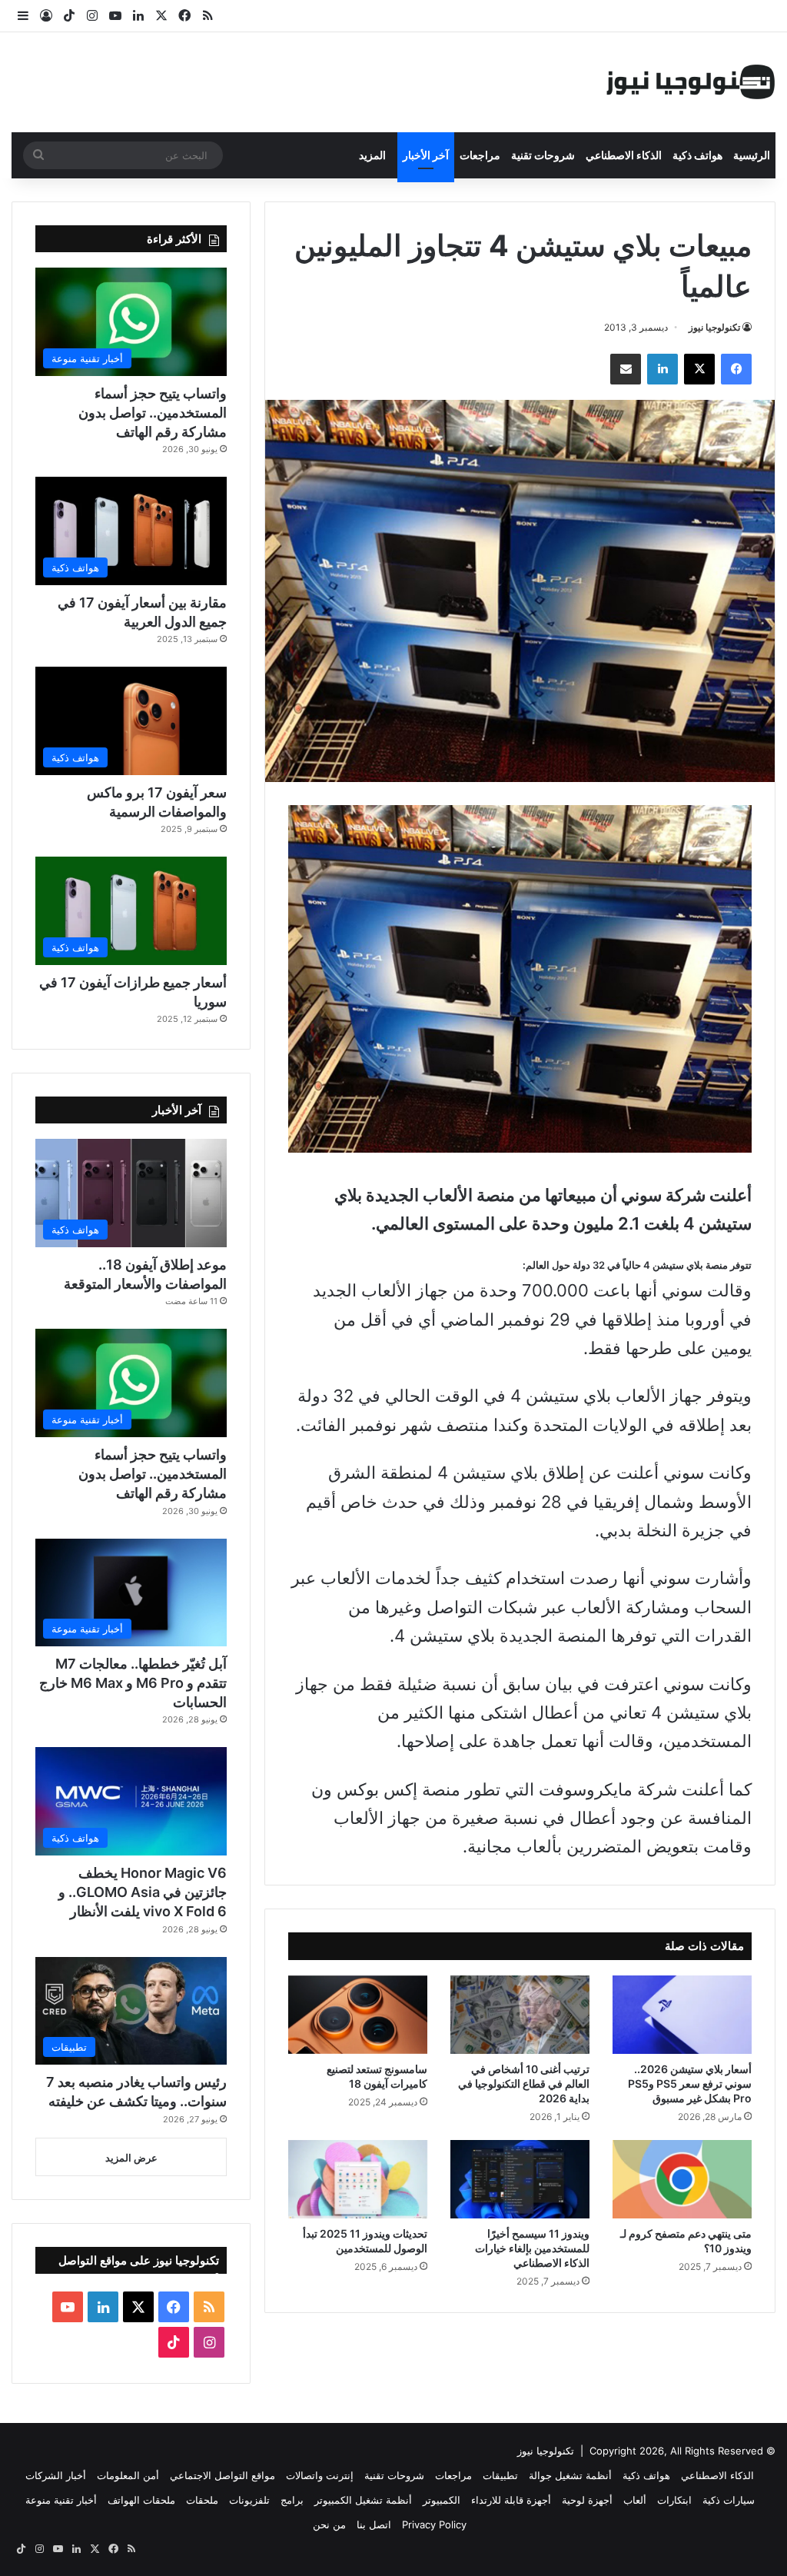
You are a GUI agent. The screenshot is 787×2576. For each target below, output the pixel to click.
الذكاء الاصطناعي (624, 155)
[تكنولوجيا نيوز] (691, 82)
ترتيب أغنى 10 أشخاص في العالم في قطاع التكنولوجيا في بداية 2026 (524, 2083)
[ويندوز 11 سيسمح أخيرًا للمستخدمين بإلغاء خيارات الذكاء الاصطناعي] (520, 2179)
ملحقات (202, 2500)
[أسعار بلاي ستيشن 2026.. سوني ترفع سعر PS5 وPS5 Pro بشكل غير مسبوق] (682, 2015)
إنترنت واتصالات (320, 2475)
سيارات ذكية (729, 2500)
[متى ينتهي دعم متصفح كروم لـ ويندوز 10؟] (682, 2179)
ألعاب (635, 2500)
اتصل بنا (374, 2524)
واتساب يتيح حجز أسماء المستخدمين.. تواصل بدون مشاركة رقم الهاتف (153, 413)
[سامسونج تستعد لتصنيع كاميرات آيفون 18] (358, 2015)
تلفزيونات (249, 2500)
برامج (292, 2500)
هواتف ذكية (697, 155)
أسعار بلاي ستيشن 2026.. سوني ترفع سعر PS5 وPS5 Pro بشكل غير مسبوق (690, 2083)
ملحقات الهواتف (141, 2500)
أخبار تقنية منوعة (61, 2500)
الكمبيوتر (442, 2500)
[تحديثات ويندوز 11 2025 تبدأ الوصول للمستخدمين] (358, 2179)
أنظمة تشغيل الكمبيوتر (363, 2500)
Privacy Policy (434, 2524)
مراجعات (480, 155)
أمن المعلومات (128, 2475)
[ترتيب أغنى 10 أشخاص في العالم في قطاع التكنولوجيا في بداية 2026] (520, 2015)
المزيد (372, 155)
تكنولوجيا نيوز (714, 327)
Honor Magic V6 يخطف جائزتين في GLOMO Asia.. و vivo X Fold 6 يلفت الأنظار (143, 1892)
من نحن (329, 2524)
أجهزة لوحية (587, 2500)
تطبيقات (500, 2475)
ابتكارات (674, 2500)
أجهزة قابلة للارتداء (511, 2500)
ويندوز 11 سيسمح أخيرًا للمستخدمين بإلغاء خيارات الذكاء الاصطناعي (532, 2248)
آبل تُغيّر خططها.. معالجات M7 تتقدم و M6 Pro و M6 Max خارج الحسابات (133, 1683)
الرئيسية (752, 155)
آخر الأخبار (426, 155)
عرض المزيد (131, 2158)
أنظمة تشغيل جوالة (570, 2475)
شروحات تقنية (543, 155)
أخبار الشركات (56, 2475)
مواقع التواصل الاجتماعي (222, 2475)
